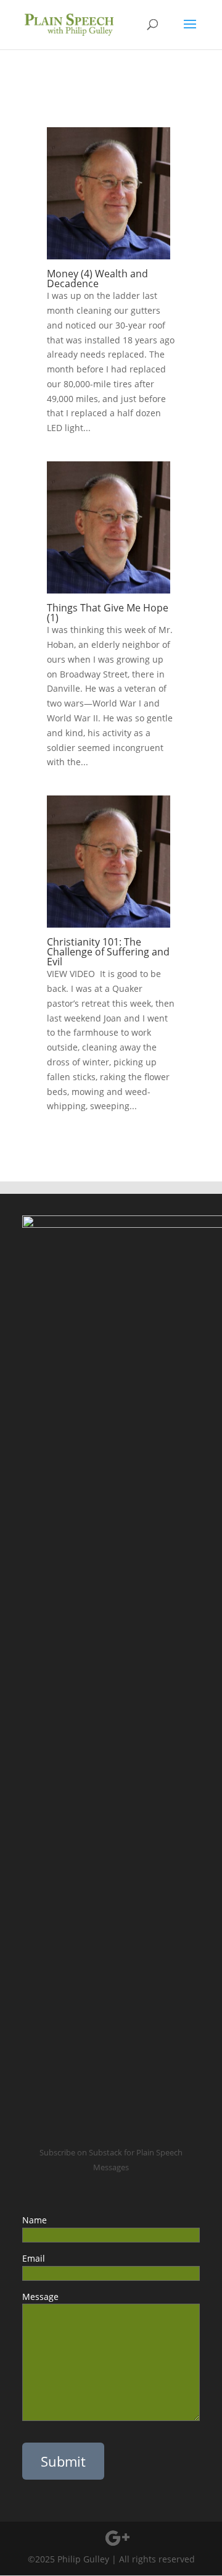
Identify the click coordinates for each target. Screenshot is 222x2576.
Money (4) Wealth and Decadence (97, 279)
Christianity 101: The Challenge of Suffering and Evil (108, 952)
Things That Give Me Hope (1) (108, 613)
